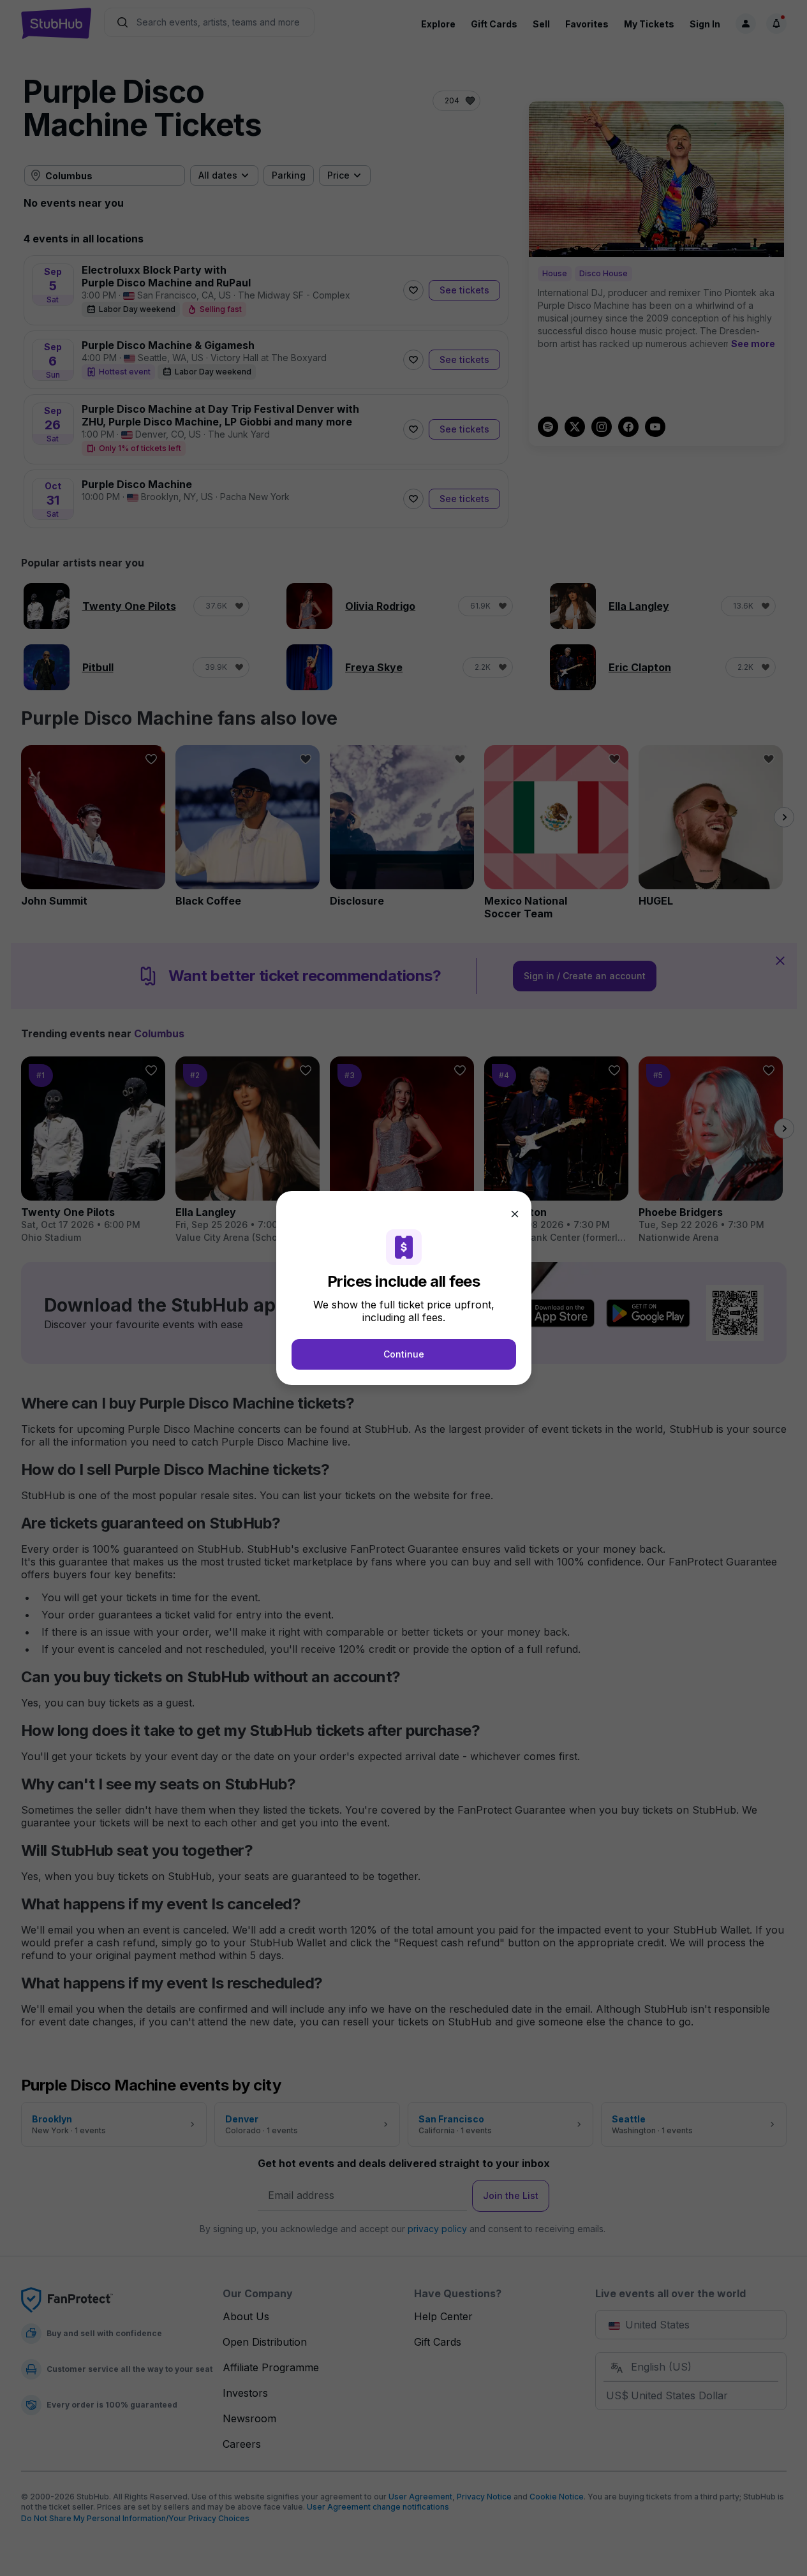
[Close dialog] (515, 1214)
